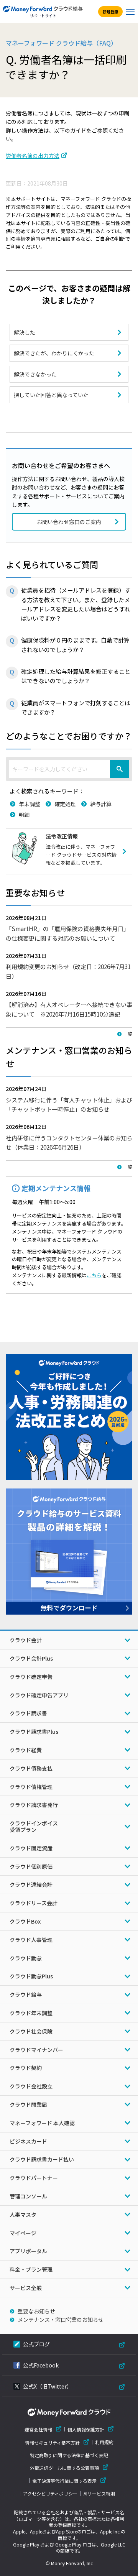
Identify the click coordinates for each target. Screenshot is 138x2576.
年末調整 (30, 804)
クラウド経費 (26, 1750)
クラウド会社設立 (31, 2086)
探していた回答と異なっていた (51, 395)
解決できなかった (35, 374)
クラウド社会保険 (31, 2031)
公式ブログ (36, 2344)
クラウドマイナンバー (36, 2050)
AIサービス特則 (99, 2494)
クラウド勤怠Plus (31, 1976)
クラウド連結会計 (31, 1884)
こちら (94, 1275)
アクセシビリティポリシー (50, 2494)
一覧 (128, 1034)
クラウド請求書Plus (34, 1732)
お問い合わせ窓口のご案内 (69, 522)
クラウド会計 (26, 1640)
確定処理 (65, 804)
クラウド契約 (26, 2068)
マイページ (23, 2233)
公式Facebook (41, 2365)
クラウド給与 (26, 1994)
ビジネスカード (28, 2141)
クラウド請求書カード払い (42, 2159)
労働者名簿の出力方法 (33, 156)
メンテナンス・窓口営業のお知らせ (61, 2320)
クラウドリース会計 (34, 1903)
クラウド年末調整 (31, 2013)
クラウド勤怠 (26, 1958)
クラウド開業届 (28, 2104)
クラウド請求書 (28, 1713)
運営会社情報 (38, 2429)
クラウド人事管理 (31, 1940)
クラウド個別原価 (31, 1866)
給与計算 (101, 804)
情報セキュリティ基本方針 (52, 2442)
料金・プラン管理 (31, 2269)
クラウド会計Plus (31, 1658)
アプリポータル (28, 2251)
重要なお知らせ (36, 2311)
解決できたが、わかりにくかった (54, 353)
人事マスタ (23, 2215)
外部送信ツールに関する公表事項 (64, 2468)
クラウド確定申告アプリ (39, 1695)
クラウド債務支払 (31, 1768)
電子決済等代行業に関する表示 (64, 2481)
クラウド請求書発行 (34, 1805)
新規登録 (110, 12)
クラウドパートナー (34, 2178)
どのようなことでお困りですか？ (69, 736)
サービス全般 (26, 2288)
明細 (24, 815)
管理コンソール (28, 2196)
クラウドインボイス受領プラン (34, 1826)
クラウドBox (25, 1921)
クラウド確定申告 (31, 1677)
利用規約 (104, 2442)
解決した (25, 332)
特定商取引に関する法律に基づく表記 (69, 2455)
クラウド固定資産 (31, 1848)
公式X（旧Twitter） (48, 2386)
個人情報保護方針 (86, 2429)
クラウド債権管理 (31, 1787)
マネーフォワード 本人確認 (42, 2123)
